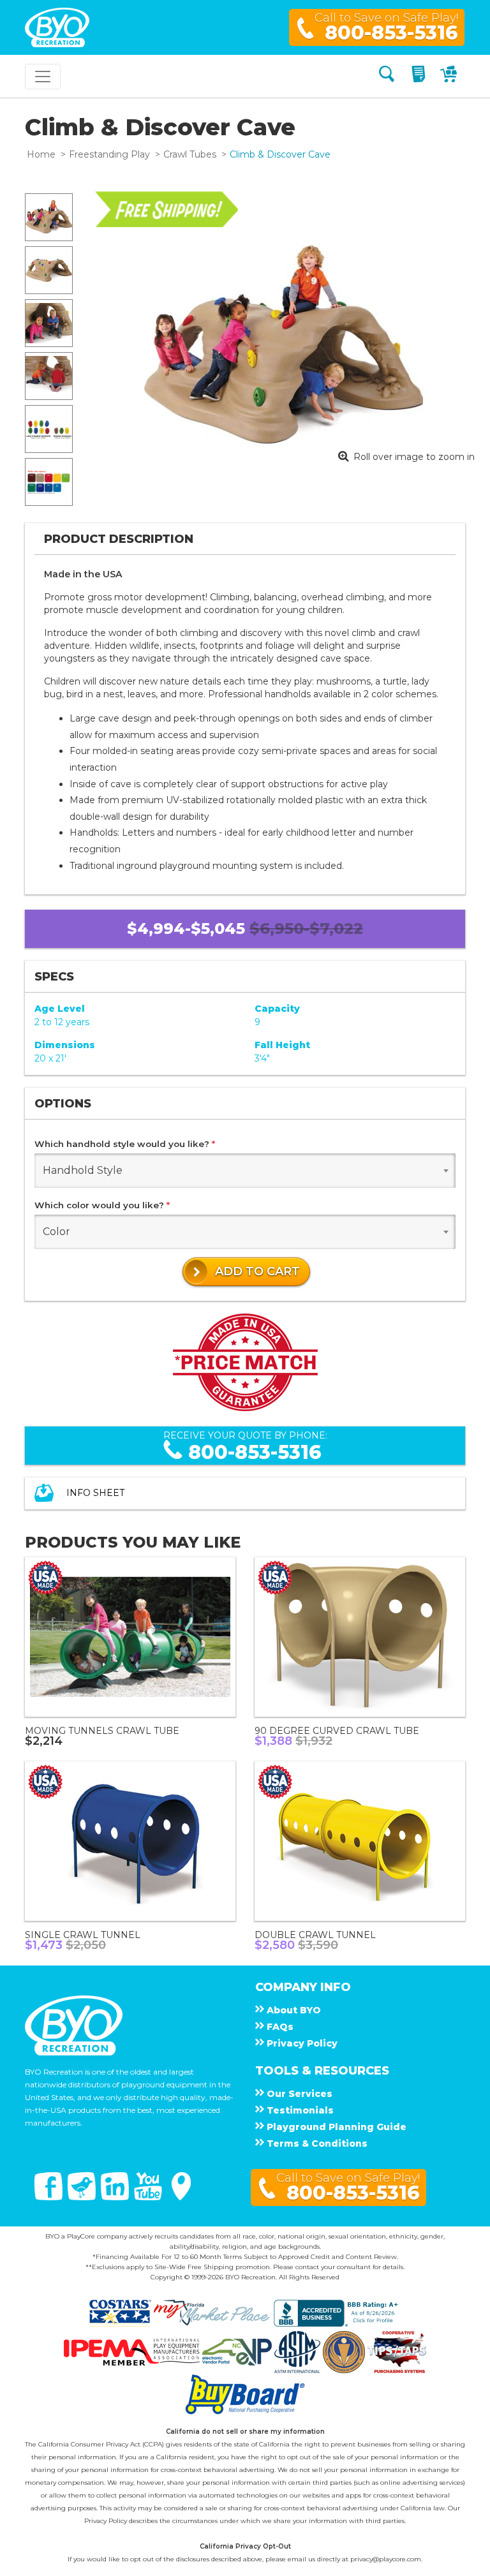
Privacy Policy (106, 2521)
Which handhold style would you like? (125, 1144)
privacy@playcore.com (386, 2559)
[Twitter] (83, 2197)
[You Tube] (149, 2197)
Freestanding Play (109, 154)
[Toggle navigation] (43, 77)
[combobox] (245, 1171)
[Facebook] (50, 2197)
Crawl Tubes (190, 154)
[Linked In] (116, 2197)
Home (41, 154)
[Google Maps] (181, 2197)
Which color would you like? (102, 1205)
